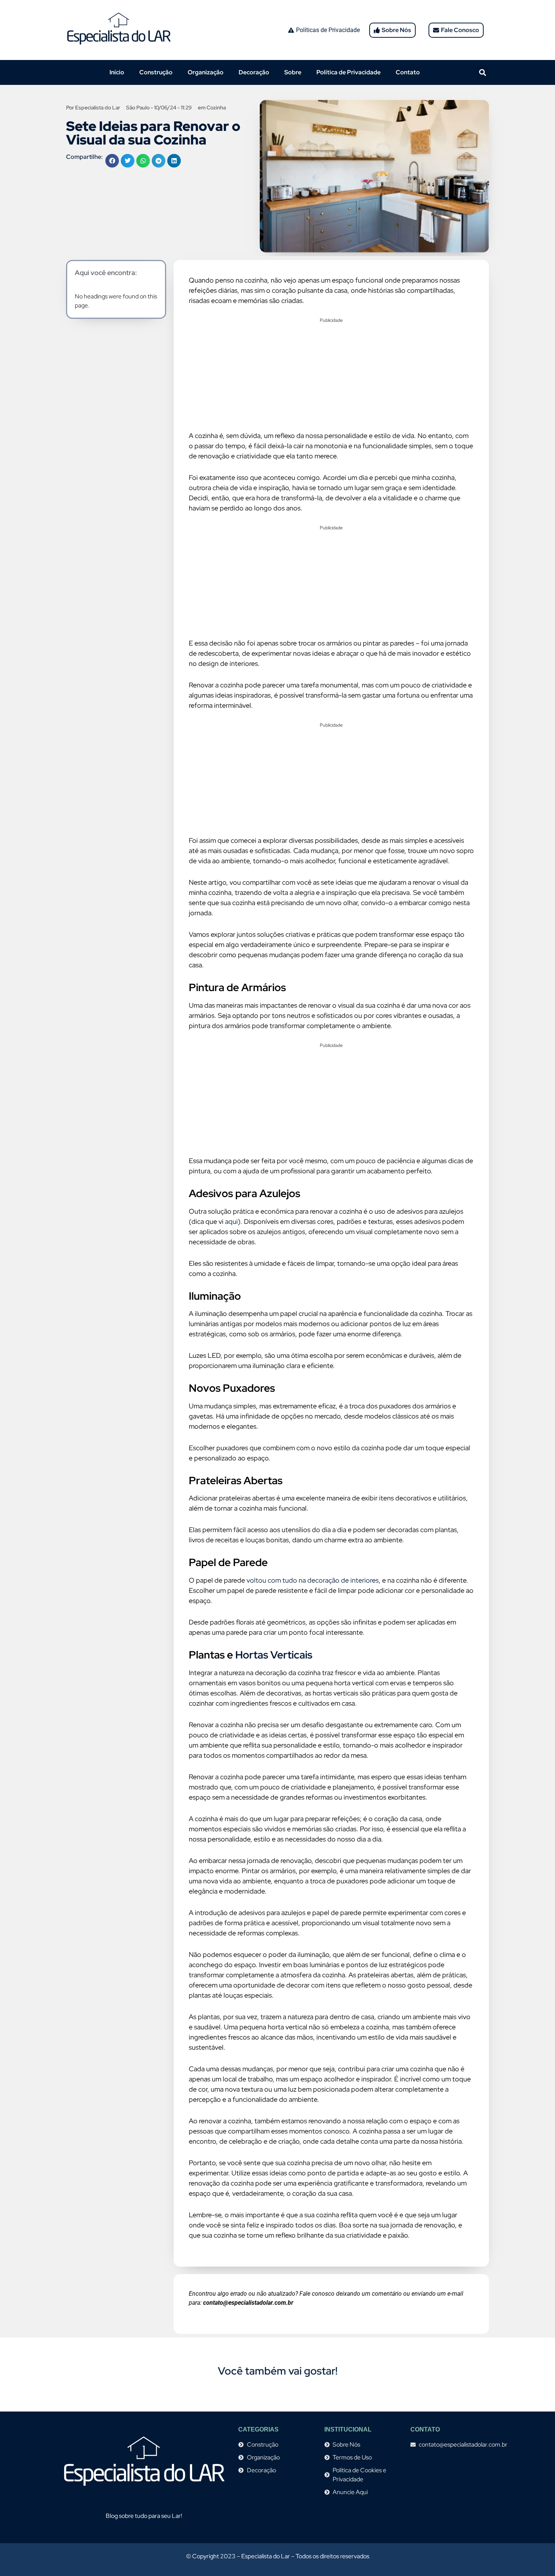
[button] (483, 73)
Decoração (254, 72)
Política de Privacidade (348, 72)
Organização (206, 72)
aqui (231, 1221)
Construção (156, 72)
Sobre (293, 72)
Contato (408, 72)
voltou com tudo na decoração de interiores (313, 1580)
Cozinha (216, 108)
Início (117, 72)
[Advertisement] (331, 377)
